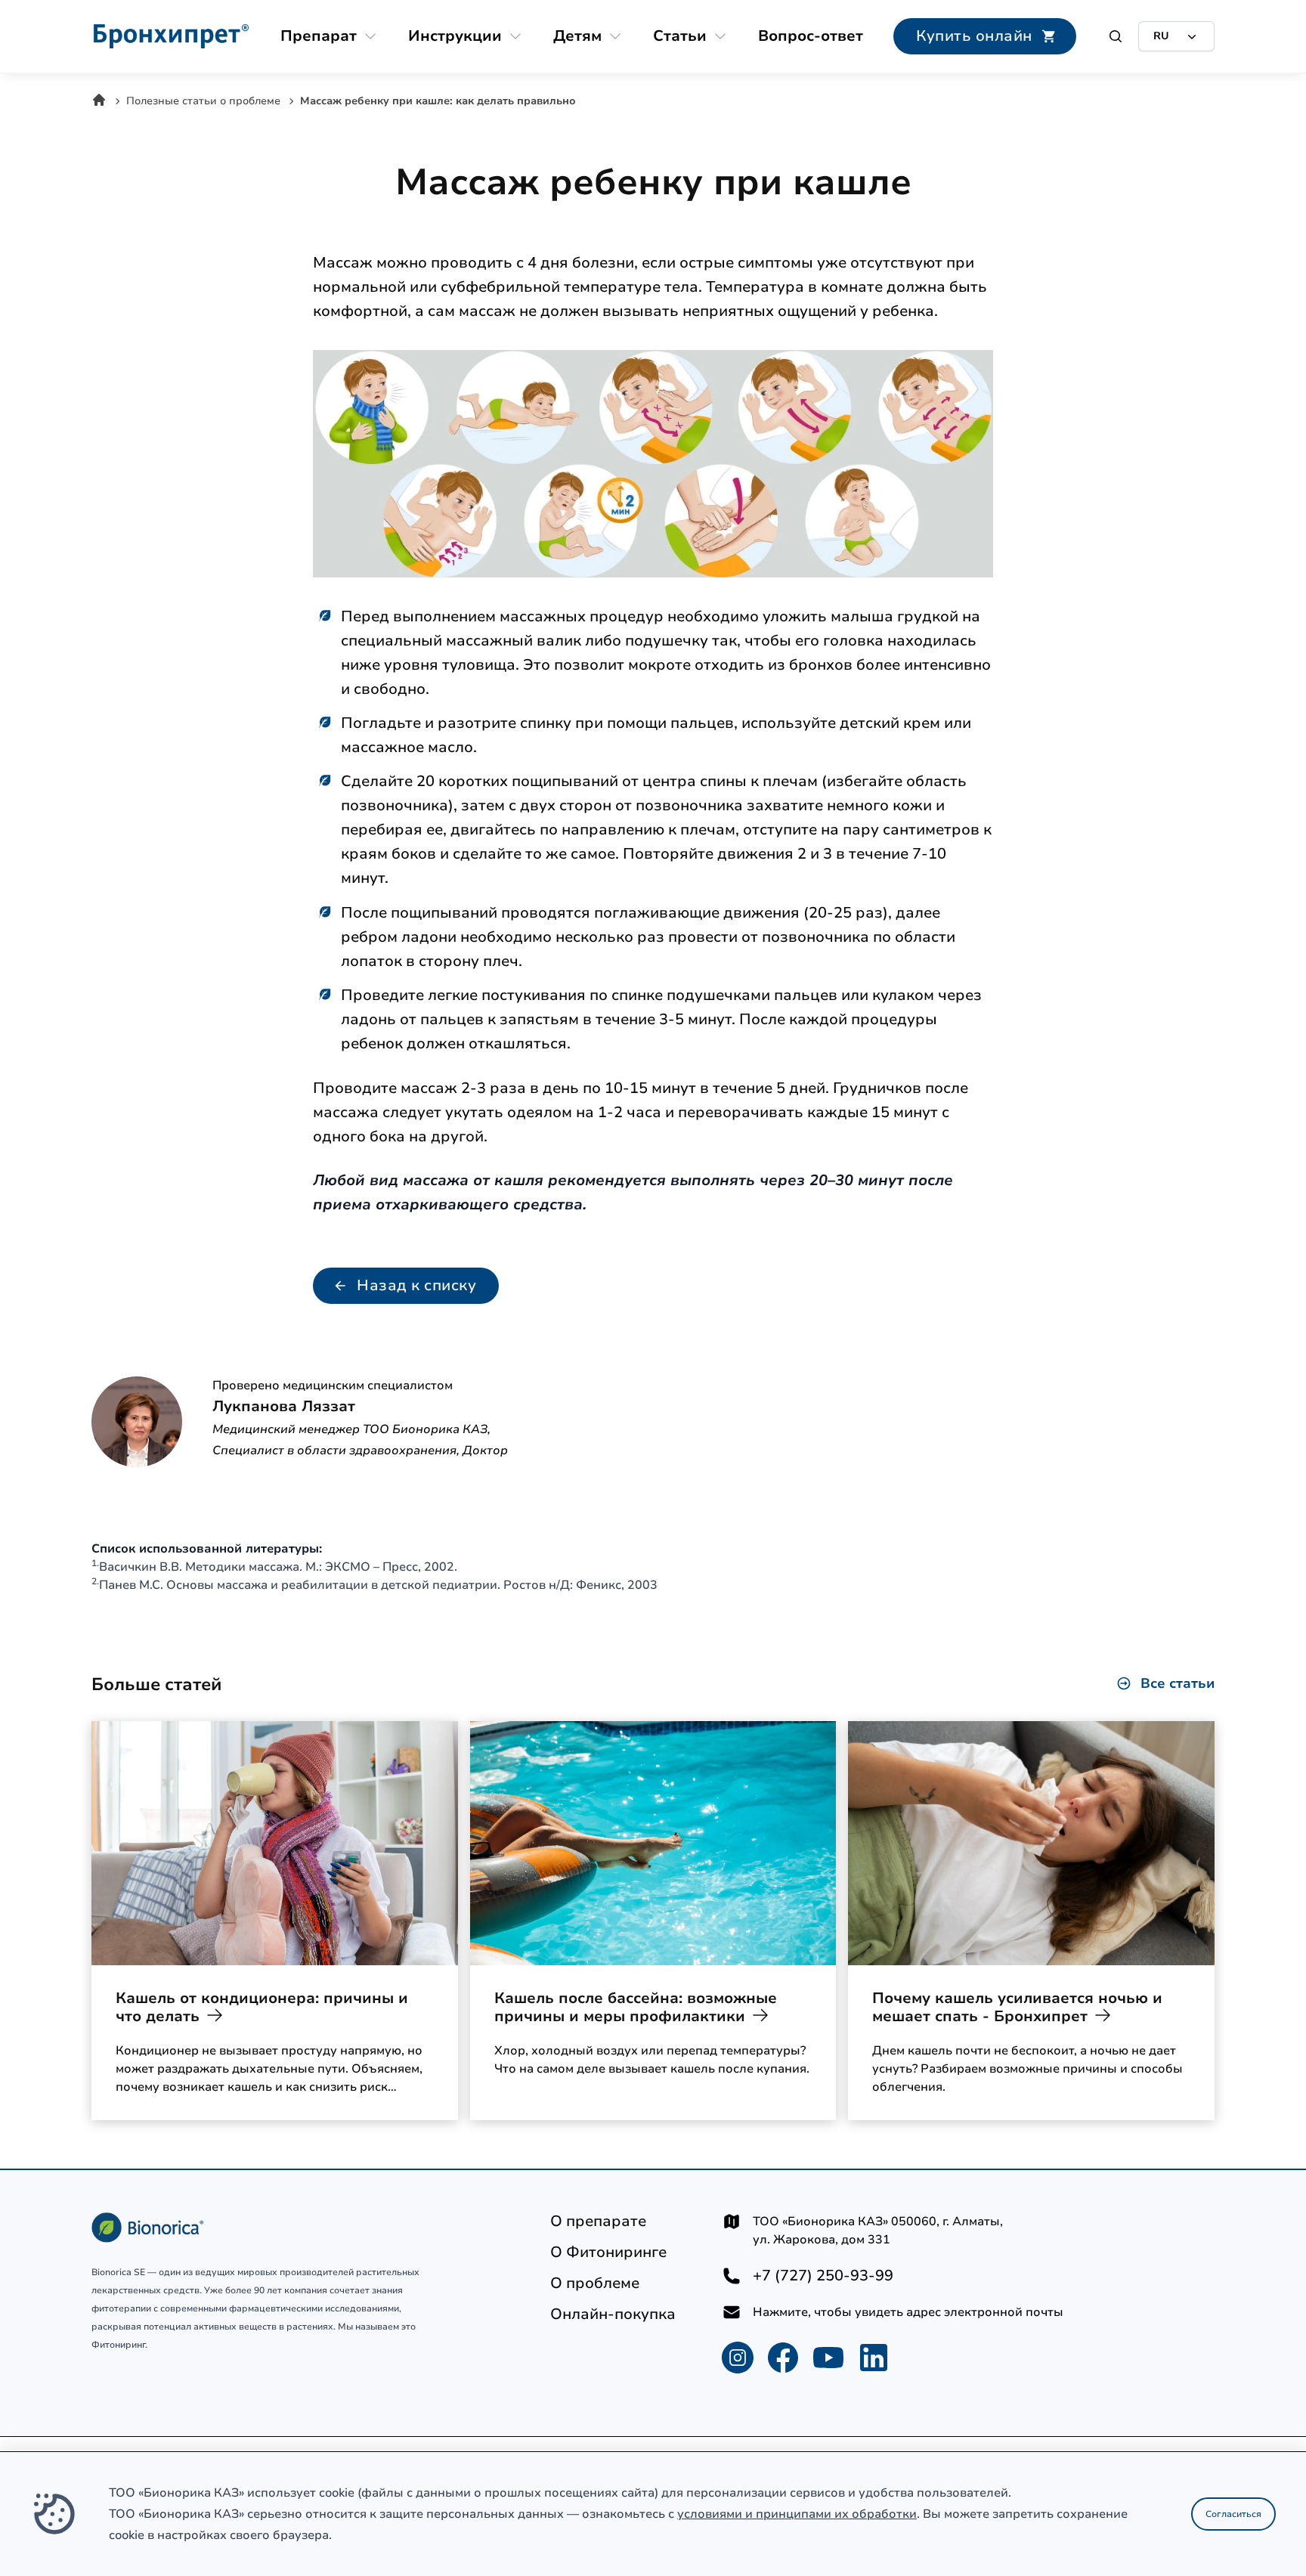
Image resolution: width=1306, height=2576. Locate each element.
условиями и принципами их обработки (797, 2514)
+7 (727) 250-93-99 (823, 2276)
